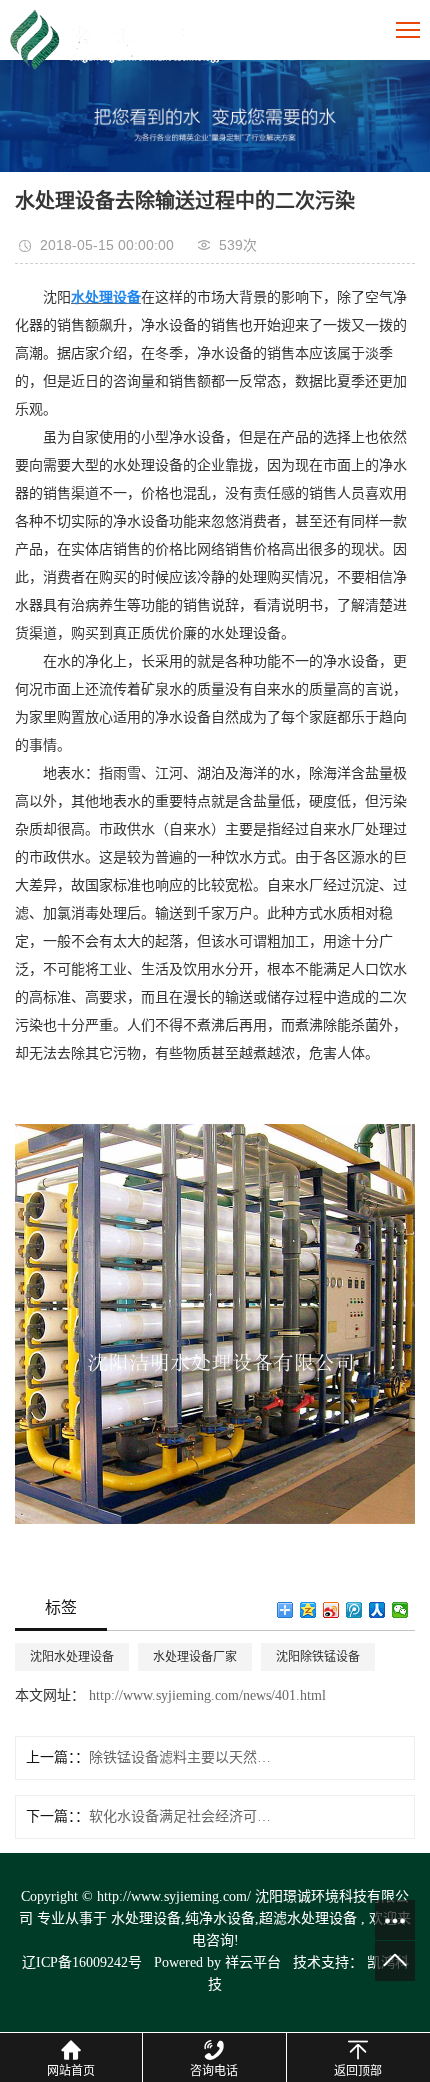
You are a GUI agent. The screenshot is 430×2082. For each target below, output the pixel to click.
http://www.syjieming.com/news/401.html (205, 1695)
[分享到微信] (400, 1610)
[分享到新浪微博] (331, 1610)
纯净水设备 (220, 1918)
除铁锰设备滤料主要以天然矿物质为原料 (183, 1757)
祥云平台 (253, 1962)
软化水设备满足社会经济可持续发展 (183, 1816)
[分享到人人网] (377, 1610)
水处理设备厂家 (195, 1657)
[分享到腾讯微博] (354, 1610)
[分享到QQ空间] (308, 1610)
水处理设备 (146, 1918)
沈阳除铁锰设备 (318, 1657)
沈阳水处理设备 (72, 1657)
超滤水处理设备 (308, 1918)
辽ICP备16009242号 (82, 1962)
